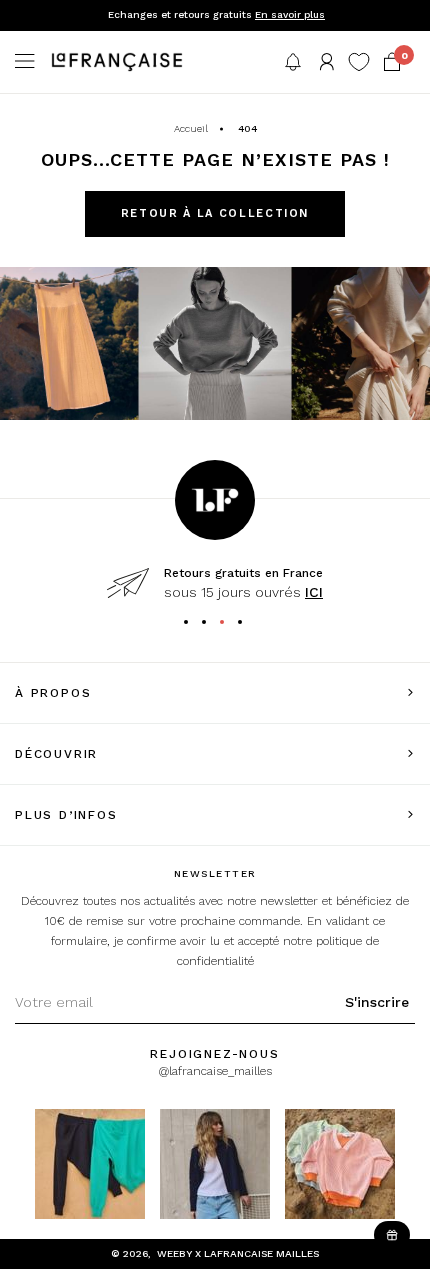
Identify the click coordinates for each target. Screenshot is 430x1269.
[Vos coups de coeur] (359, 62)
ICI (314, 592)
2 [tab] (211, 625)
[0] (392, 62)
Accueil (191, 128)
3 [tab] (229, 625)
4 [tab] (247, 625)
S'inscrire (377, 1002)
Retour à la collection (215, 213)
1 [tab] (193, 625)
